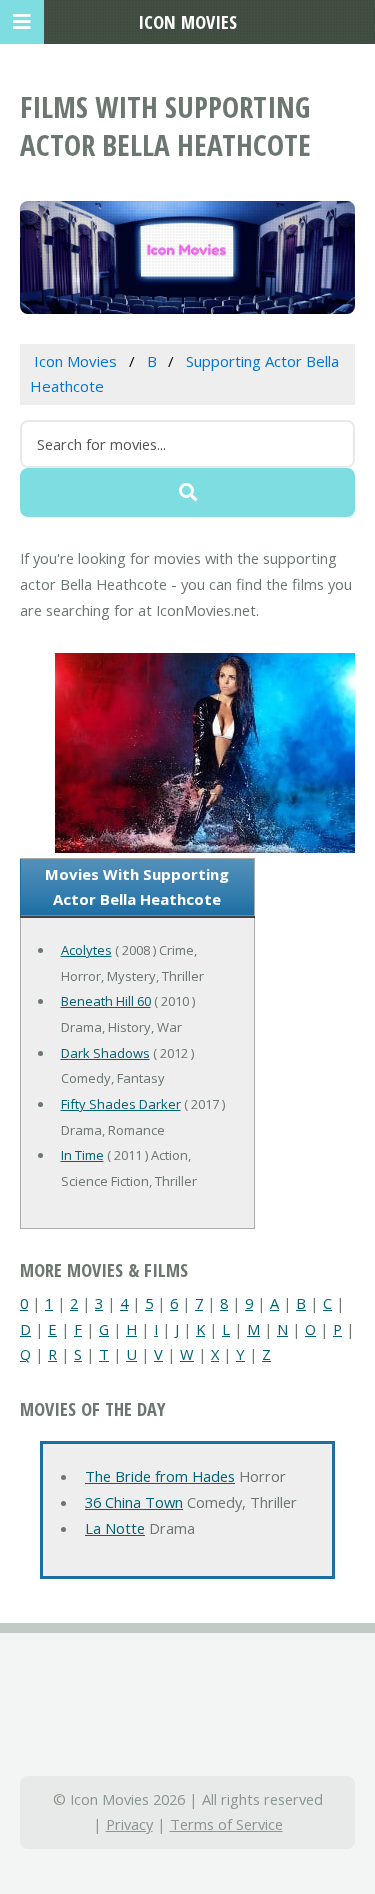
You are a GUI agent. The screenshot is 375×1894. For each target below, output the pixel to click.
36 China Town (134, 1502)
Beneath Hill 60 (106, 1001)
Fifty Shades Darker (121, 1104)
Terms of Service (226, 1824)
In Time (82, 1155)
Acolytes (86, 950)
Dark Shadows (105, 1053)
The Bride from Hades (160, 1476)
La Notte (115, 1528)
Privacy (129, 1824)
